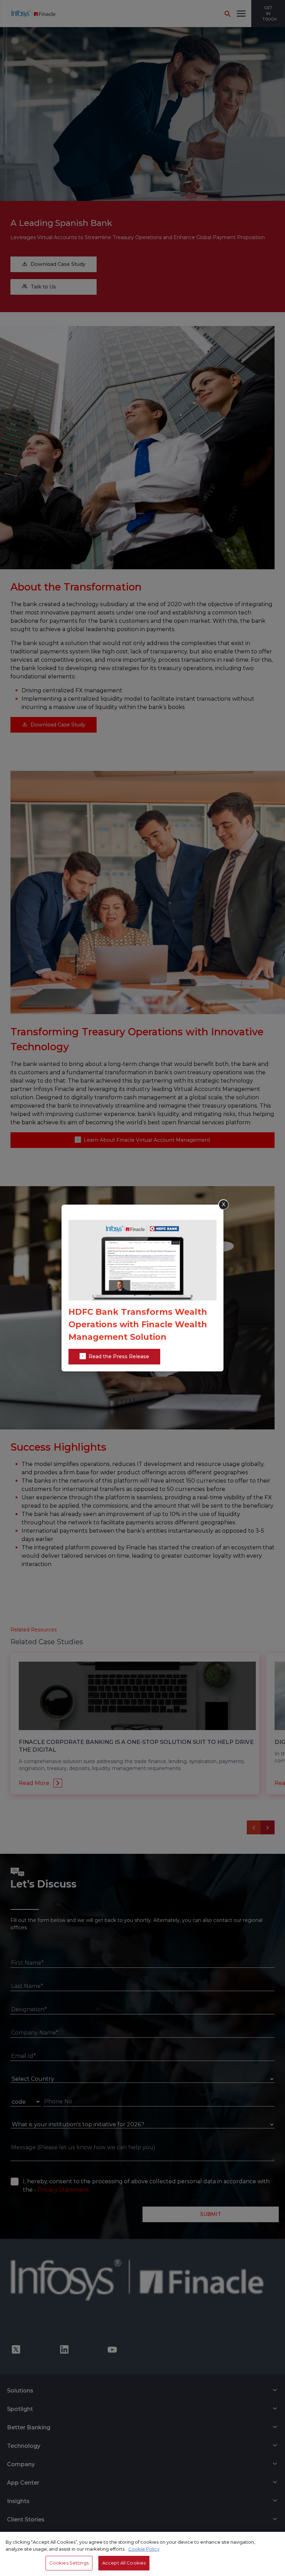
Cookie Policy (144, 2549)
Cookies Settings (69, 2563)
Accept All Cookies (124, 2563)
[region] (142, 2554)
